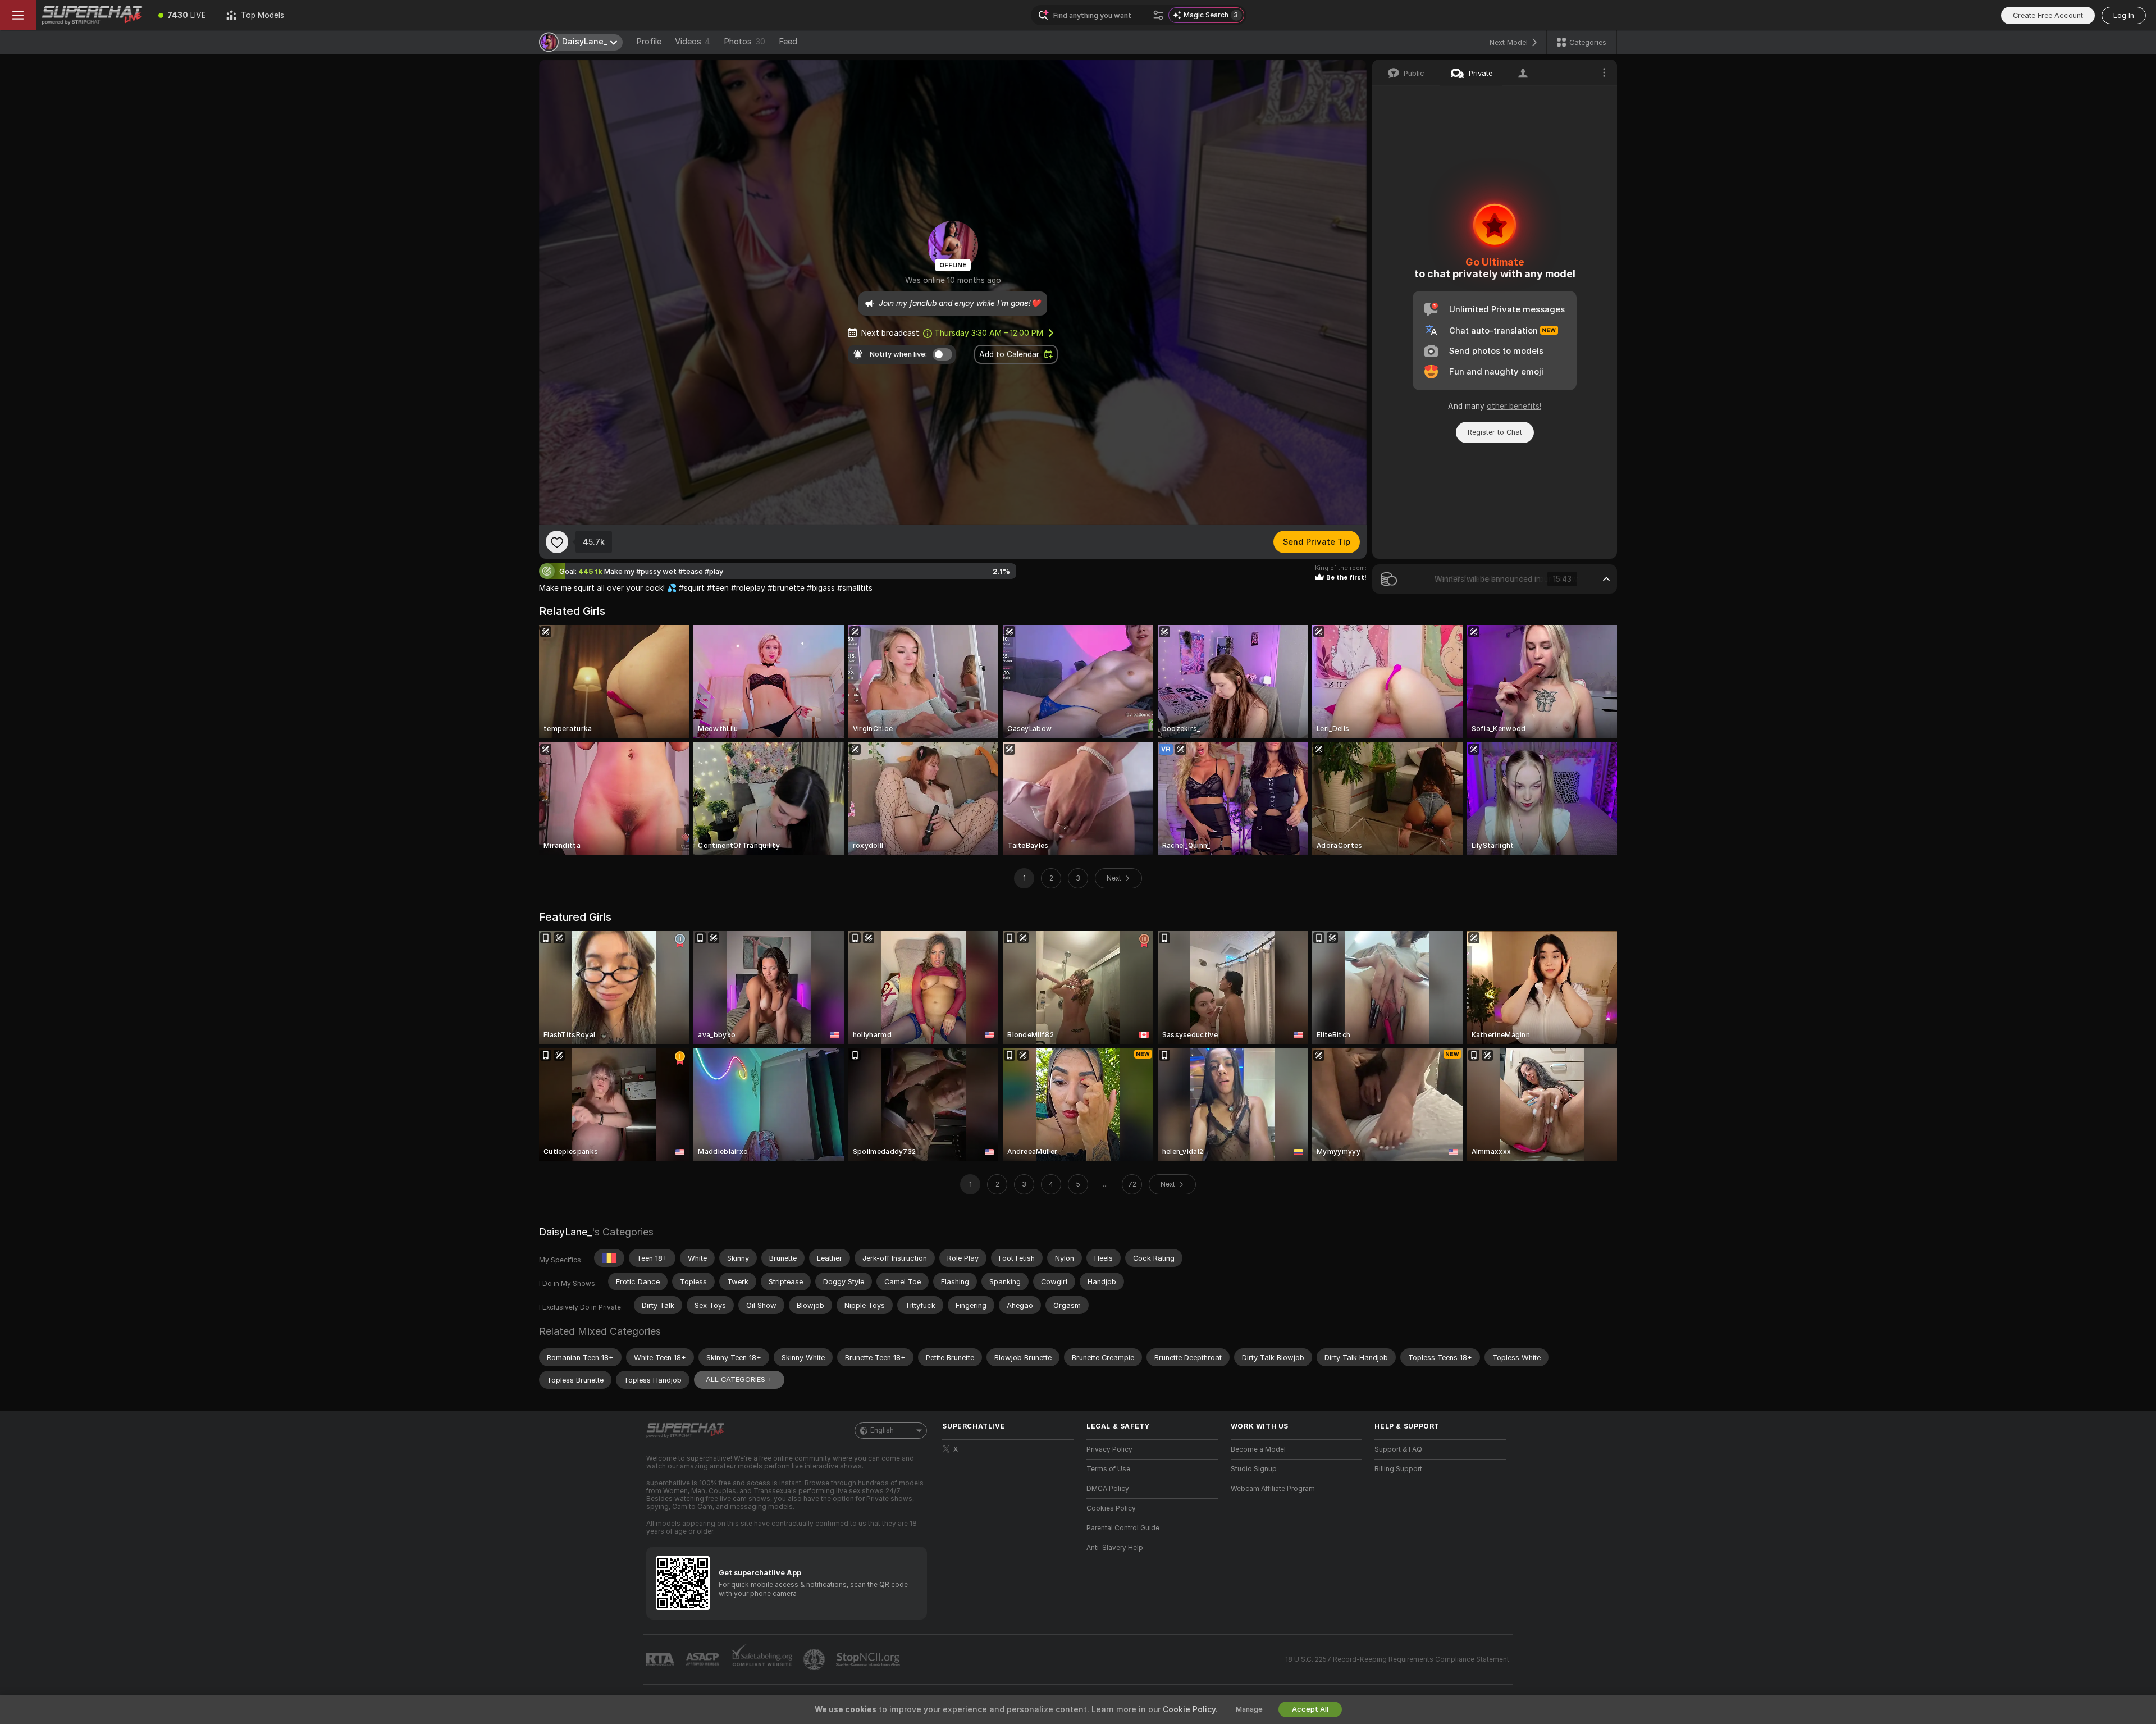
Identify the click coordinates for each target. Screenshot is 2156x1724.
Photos (744, 42)
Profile (649, 42)
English (882, 1430)
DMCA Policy (1108, 1489)
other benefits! (1514, 406)
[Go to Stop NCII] (869, 1659)
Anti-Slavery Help (1115, 1548)
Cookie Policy (1189, 1709)
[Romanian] (609, 1258)
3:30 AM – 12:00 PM (989, 333)
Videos (693, 42)
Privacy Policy (1109, 1449)
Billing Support (1398, 1469)
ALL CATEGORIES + (739, 1379)
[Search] (1158, 15)
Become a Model (1258, 1449)
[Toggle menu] (18, 15)
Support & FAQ (1398, 1449)
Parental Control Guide (1123, 1528)
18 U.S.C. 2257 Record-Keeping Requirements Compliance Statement (1397, 1659)
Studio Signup (1254, 1469)
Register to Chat (1495, 432)
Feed (788, 42)
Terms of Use (1108, 1469)
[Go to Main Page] (92, 15)
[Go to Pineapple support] (815, 1659)
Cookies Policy (1111, 1508)
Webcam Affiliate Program (1273, 1489)
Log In (2124, 15)
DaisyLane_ (565, 1232)
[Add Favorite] (557, 542)
